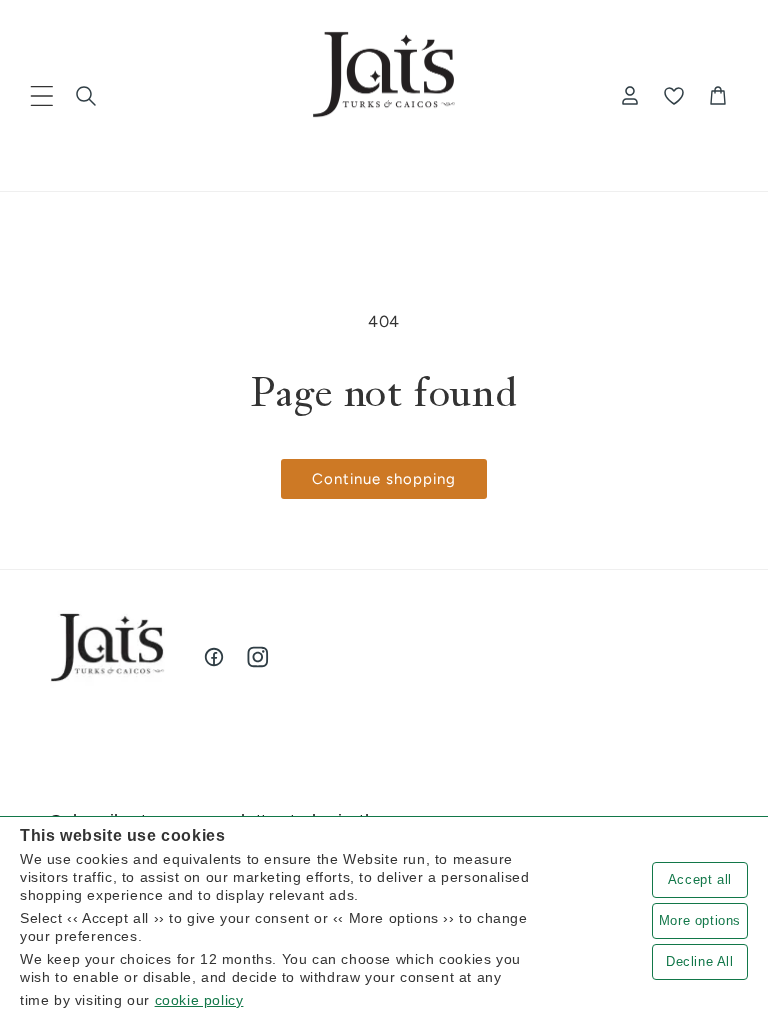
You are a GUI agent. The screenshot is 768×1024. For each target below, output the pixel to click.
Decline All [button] (700, 961)
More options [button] (700, 920)
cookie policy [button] (199, 1000)
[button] (42, 96)
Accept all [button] (700, 879)
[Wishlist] (674, 96)
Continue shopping (384, 479)
